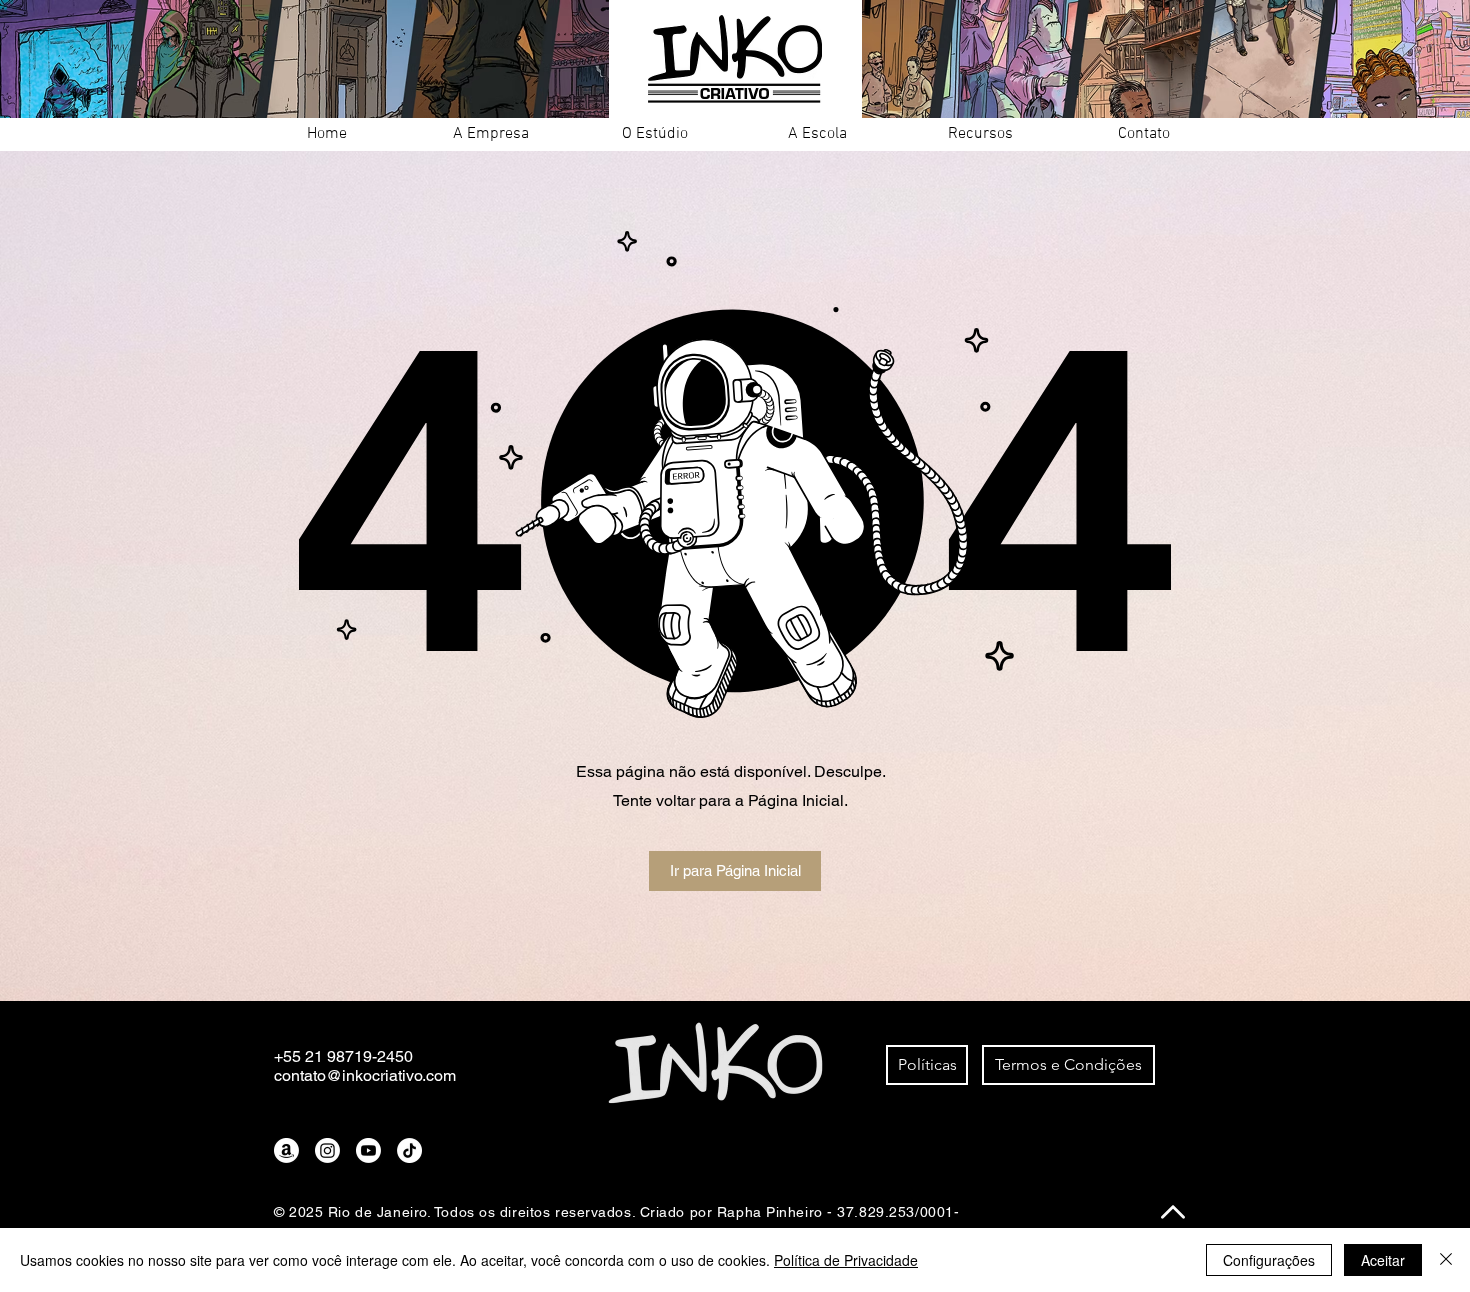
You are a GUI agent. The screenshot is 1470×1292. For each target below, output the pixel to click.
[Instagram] (327, 1150)
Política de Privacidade (846, 1260)
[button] (491, 134)
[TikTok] (409, 1150)
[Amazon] (286, 1150)
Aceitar (1383, 1260)
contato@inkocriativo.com (365, 1075)
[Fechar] (1446, 1260)
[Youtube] (368, 1150)
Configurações (1269, 1260)
